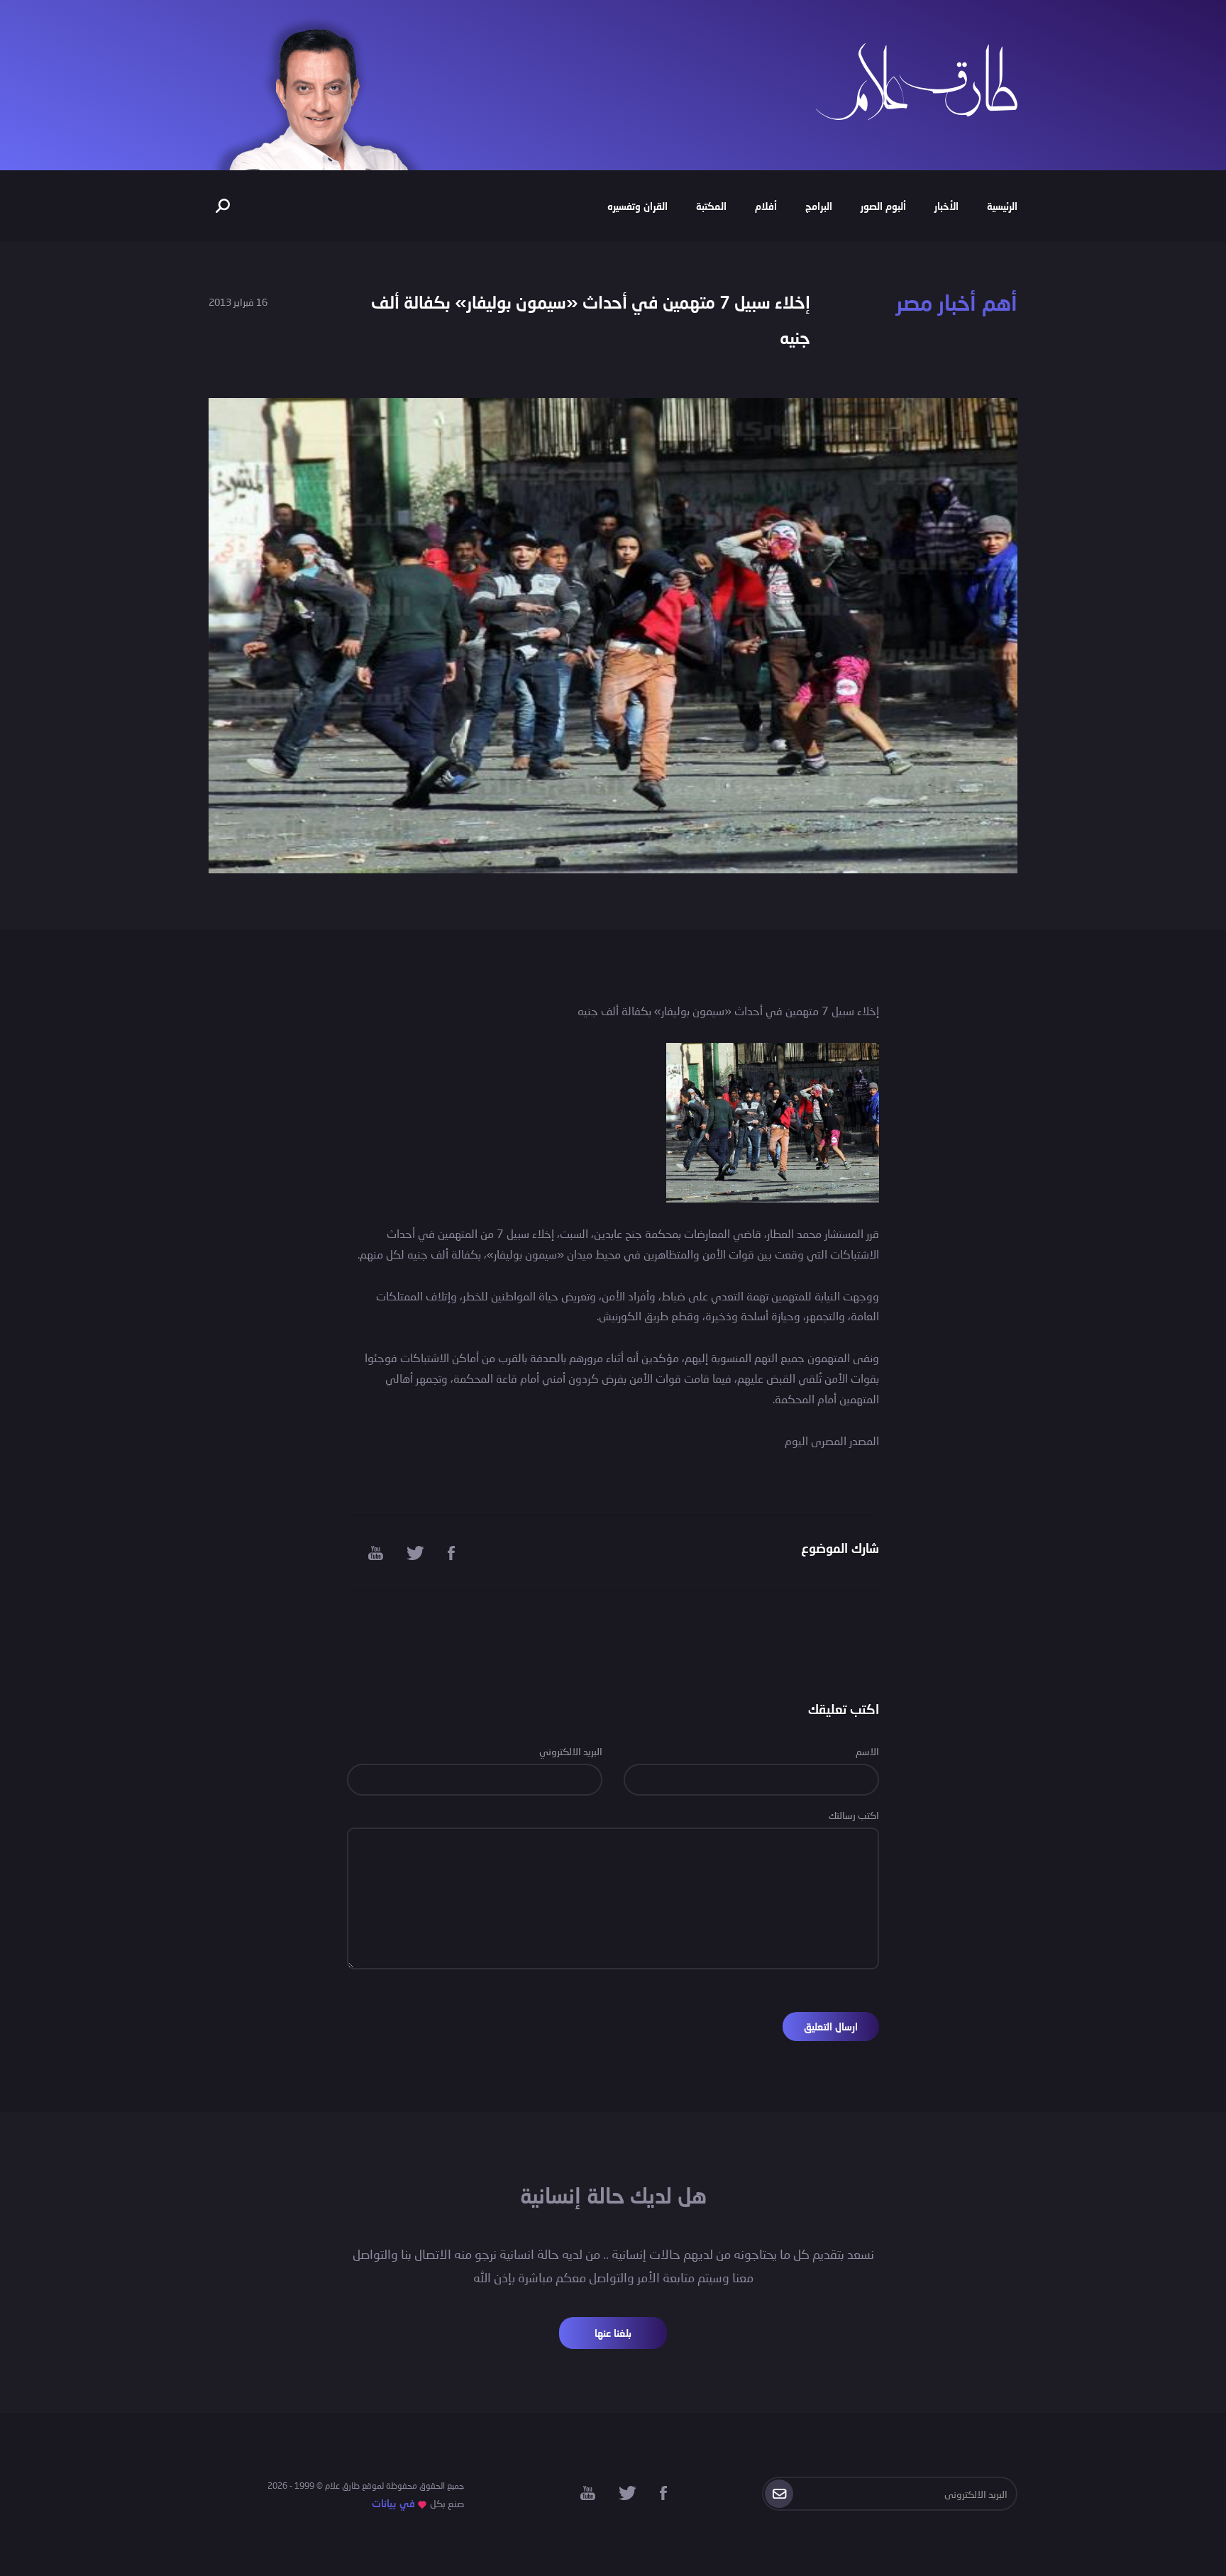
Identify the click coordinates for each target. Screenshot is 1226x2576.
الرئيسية (1002, 206)
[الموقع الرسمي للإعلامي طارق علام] (917, 80)
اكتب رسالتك (854, 1815)
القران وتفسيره (637, 206)
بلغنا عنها (613, 2333)
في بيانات (393, 2503)
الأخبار (946, 206)
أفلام (766, 206)
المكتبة (711, 206)
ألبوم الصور (883, 206)
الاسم (867, 1751)
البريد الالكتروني (571, 1751)
